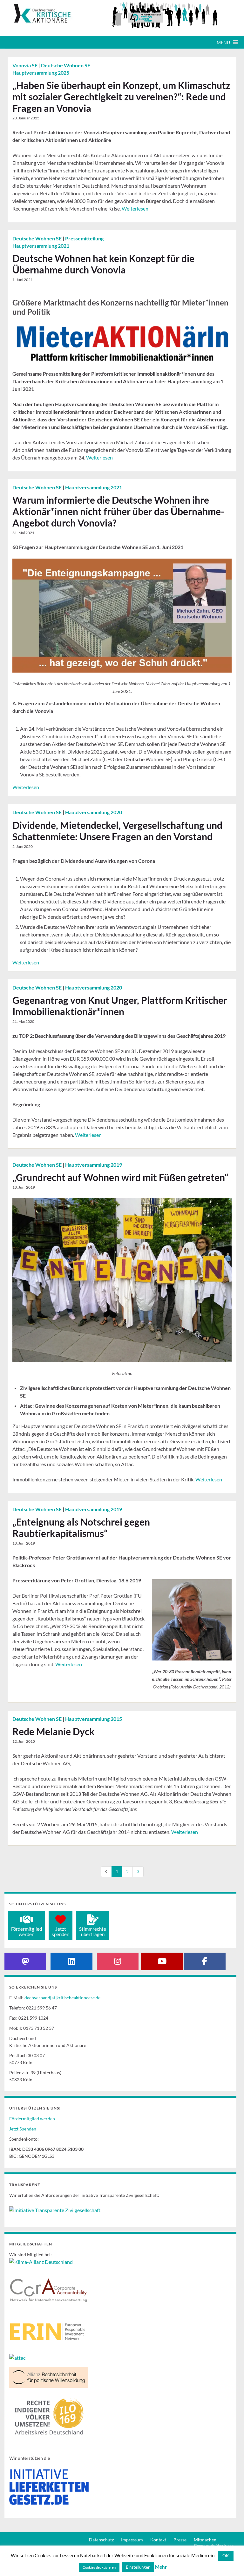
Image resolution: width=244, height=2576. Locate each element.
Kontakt (158, 2540)
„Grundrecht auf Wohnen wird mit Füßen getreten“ (120, 1177)
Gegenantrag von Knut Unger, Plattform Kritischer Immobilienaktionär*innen (120, 1006)
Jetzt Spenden (23, 2129)
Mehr (161, 2567)
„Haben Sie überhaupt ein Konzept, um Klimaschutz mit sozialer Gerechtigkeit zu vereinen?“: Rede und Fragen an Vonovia (121, 97)
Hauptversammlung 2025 (41, 73)
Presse (180, 2540)
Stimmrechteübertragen (93, 1932)
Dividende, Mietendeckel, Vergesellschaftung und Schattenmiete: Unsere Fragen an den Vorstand (117, 831)
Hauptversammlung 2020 (94, 812)
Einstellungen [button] (138, 2567)
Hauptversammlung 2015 (94, 1719)
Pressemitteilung (84, 238)
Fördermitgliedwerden (27, 1932)
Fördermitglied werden (32, 2119)
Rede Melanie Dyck (54, 1731)
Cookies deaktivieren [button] (99, 2567)
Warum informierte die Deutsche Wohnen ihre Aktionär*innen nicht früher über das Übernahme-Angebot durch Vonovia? (118, 511)
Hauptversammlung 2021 (41, 246)
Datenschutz (101, 2540)
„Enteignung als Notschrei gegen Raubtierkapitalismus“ (81, 1527)
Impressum (132, 2540)
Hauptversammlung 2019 (94, 1165)
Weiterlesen (135, 208)
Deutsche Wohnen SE (66, 65)
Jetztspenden (61, 1932)
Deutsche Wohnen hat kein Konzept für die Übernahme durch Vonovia (103, 264)
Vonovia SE (25, 65)
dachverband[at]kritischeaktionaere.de (62, 1998)
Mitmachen (205, 2540)
